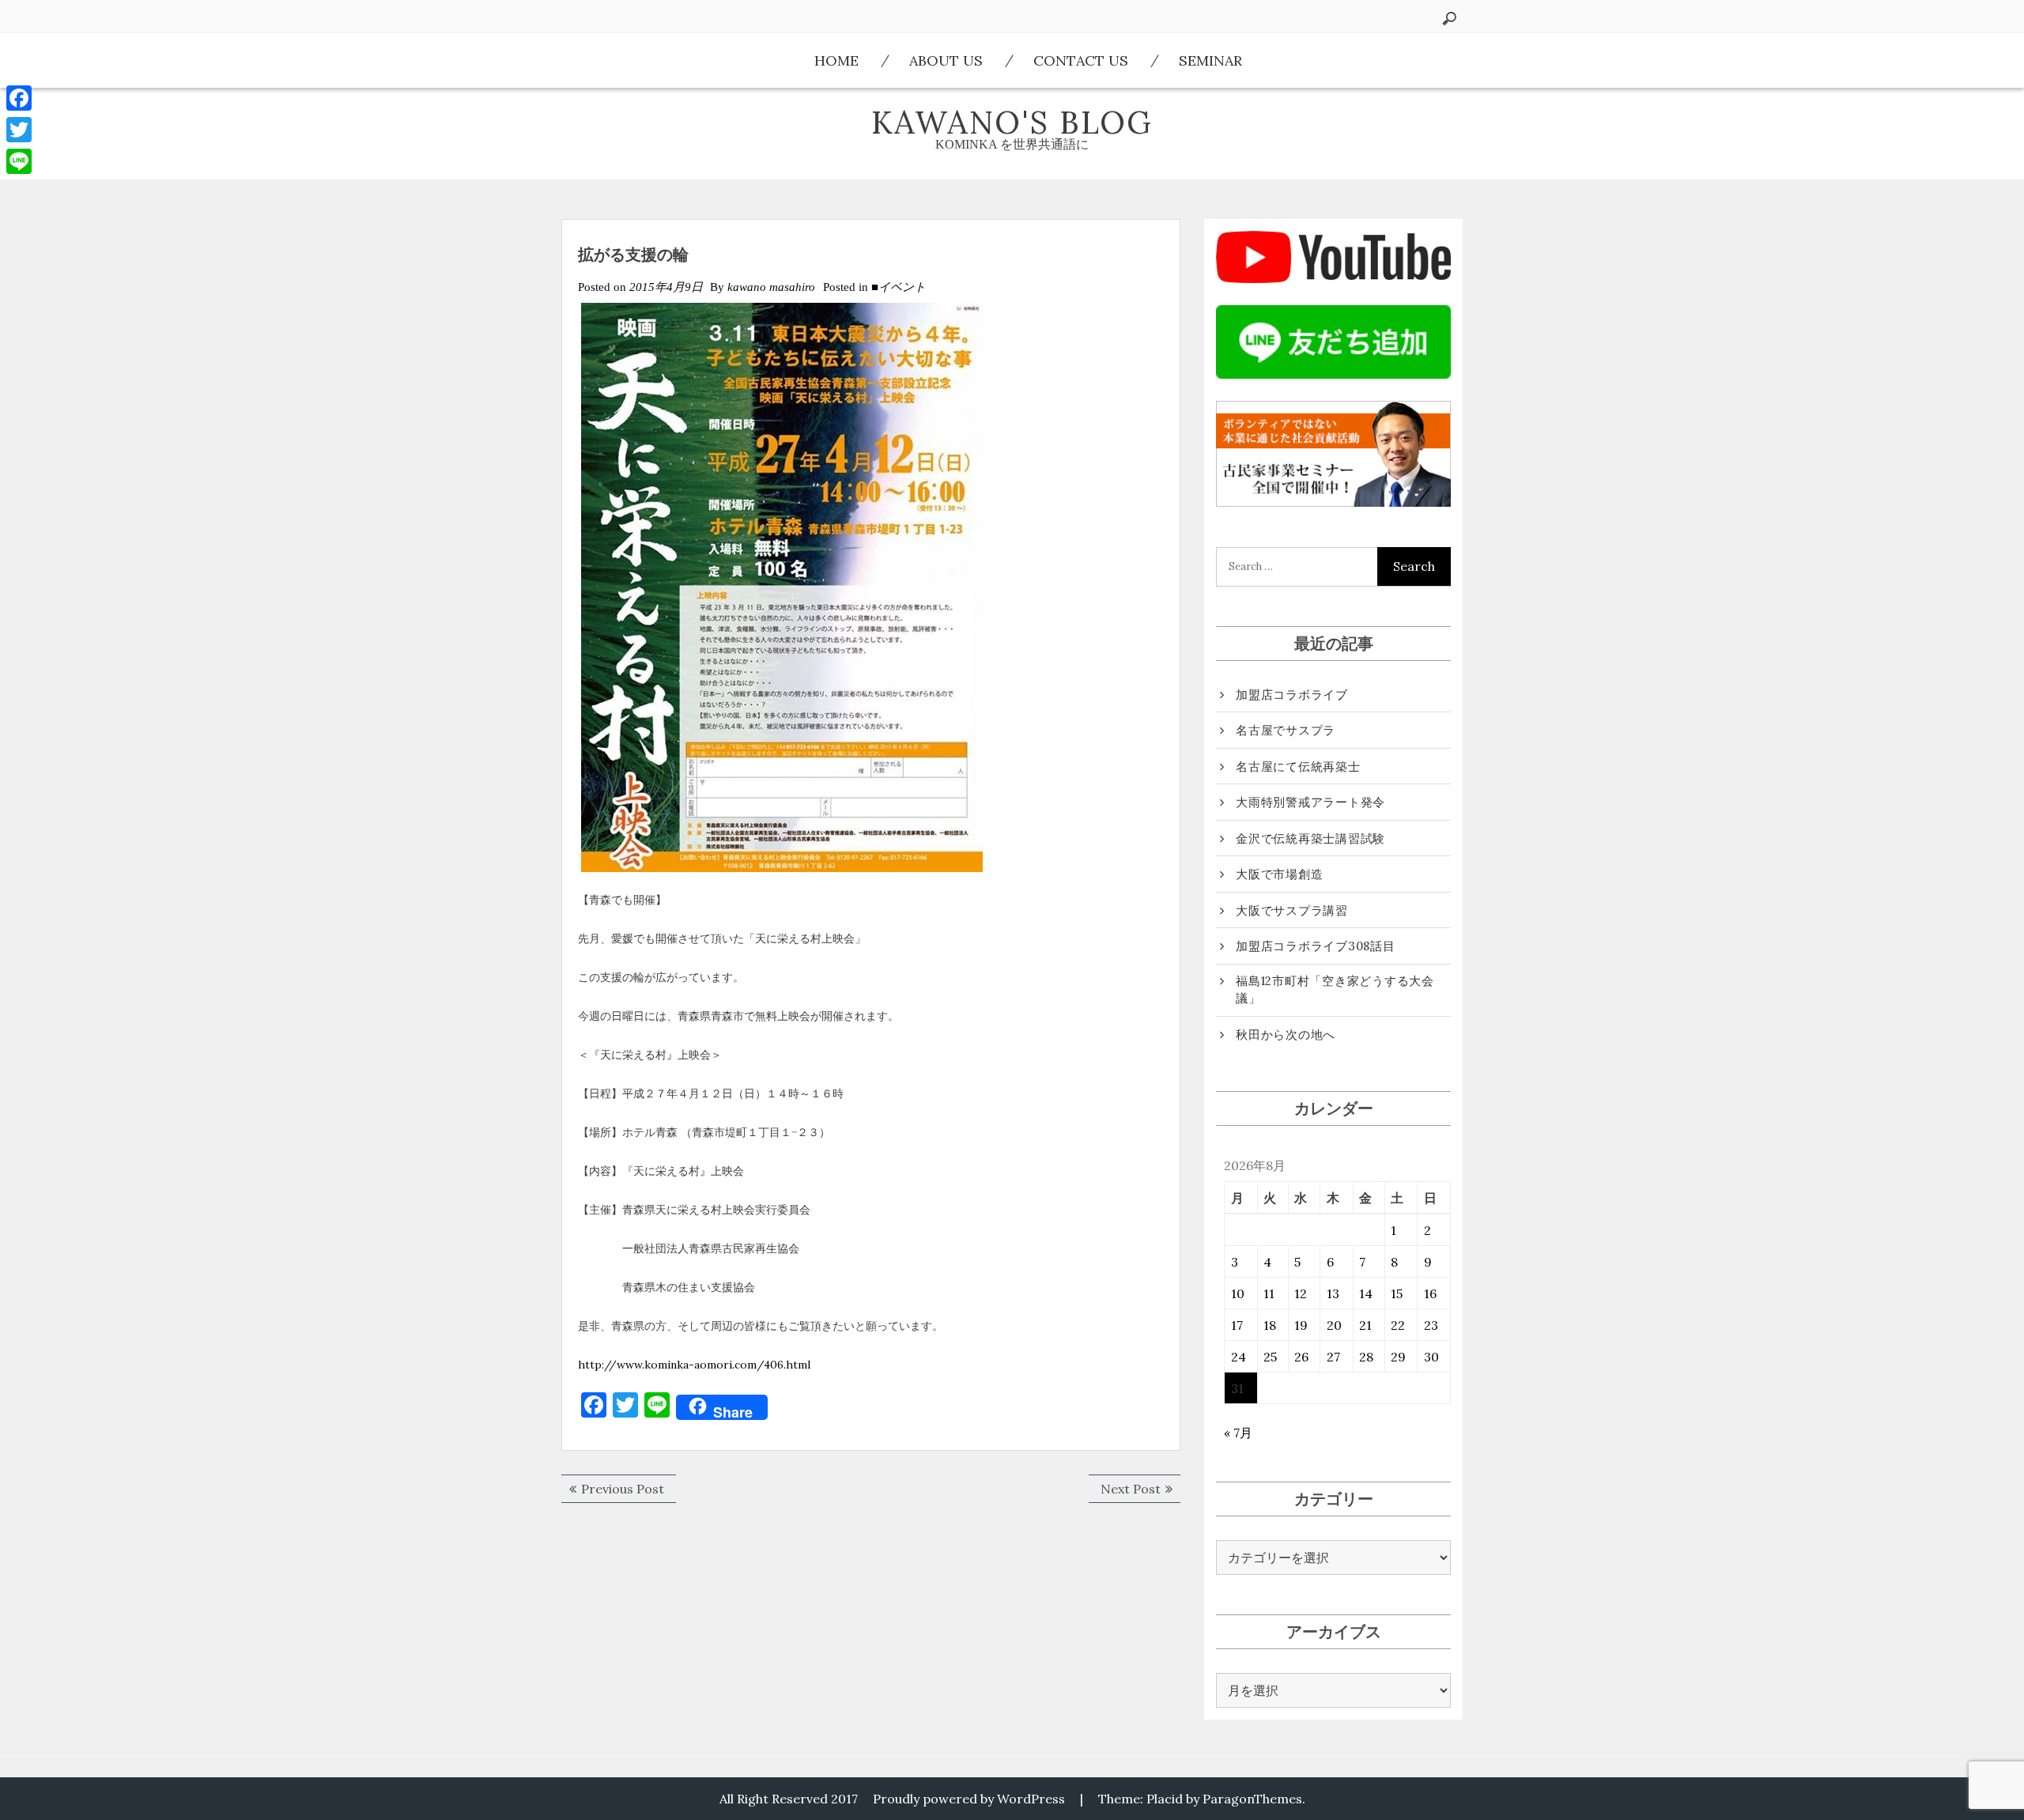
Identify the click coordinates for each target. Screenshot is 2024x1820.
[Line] (19, 161)
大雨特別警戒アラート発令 (1310, 802)
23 (1431, 1325)
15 (1397, 1293)
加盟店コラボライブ (1292, 695)
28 (1366, 1357)
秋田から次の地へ (1286, 1035)
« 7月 (1238, 1433)
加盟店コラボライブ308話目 (1316, 946)
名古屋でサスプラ (1286, 730)
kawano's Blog (1012, 122)
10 (1238, 1293)
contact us (1081, 60)
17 (1237, 1325)
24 (1239, 1357)
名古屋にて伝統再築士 (1298, 767)
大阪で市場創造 (1279, 874)
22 (1398, 1325)
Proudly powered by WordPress (969, 1799)
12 (1301, 1293)
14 (1366, 1293)
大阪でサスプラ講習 (1292, 910)
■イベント (899, 287)
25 (1270, 1357)
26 (1301, 1357)
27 (1333, 1357)
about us (946, 60)
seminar (1210, 60)
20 (1334, 1325)
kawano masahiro (771, 287)
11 (1269, 1293)
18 (1270, 1325)
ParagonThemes (1252, 1799)
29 (1398, 1357)
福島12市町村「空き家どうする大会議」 (1335, 990)
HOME (836, 60)
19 (1301, 1325)
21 (1365, 1325)
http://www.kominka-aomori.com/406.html (694, 1365)
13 (1333, 1293)
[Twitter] (19, 130)
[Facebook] (19, 98)
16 (1430, 1293)
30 (1431, 1357)
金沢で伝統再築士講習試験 (1310, 838)
